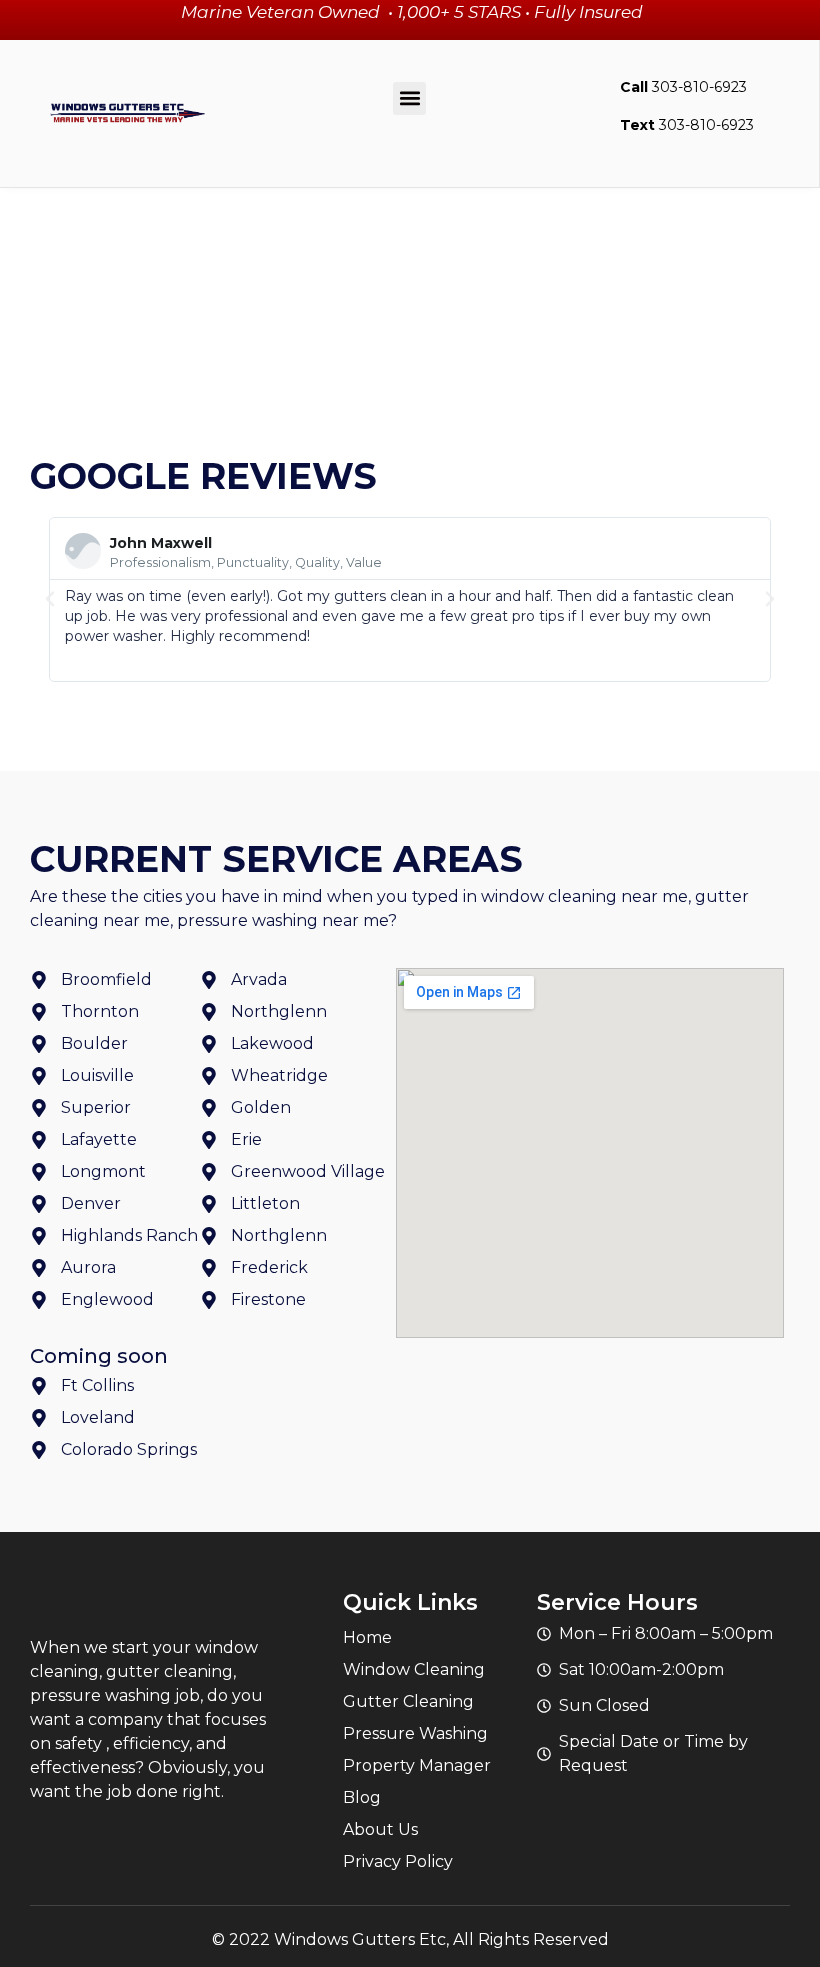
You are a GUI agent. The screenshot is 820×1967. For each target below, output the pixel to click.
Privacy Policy (398, 1861)
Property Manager (417, 1765)
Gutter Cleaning (408, 1701)
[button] (409, 98)
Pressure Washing (415, 1733)
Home (367, 1637)
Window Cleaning (414, 1669)
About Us (380, 1829)
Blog (362, 1797)
